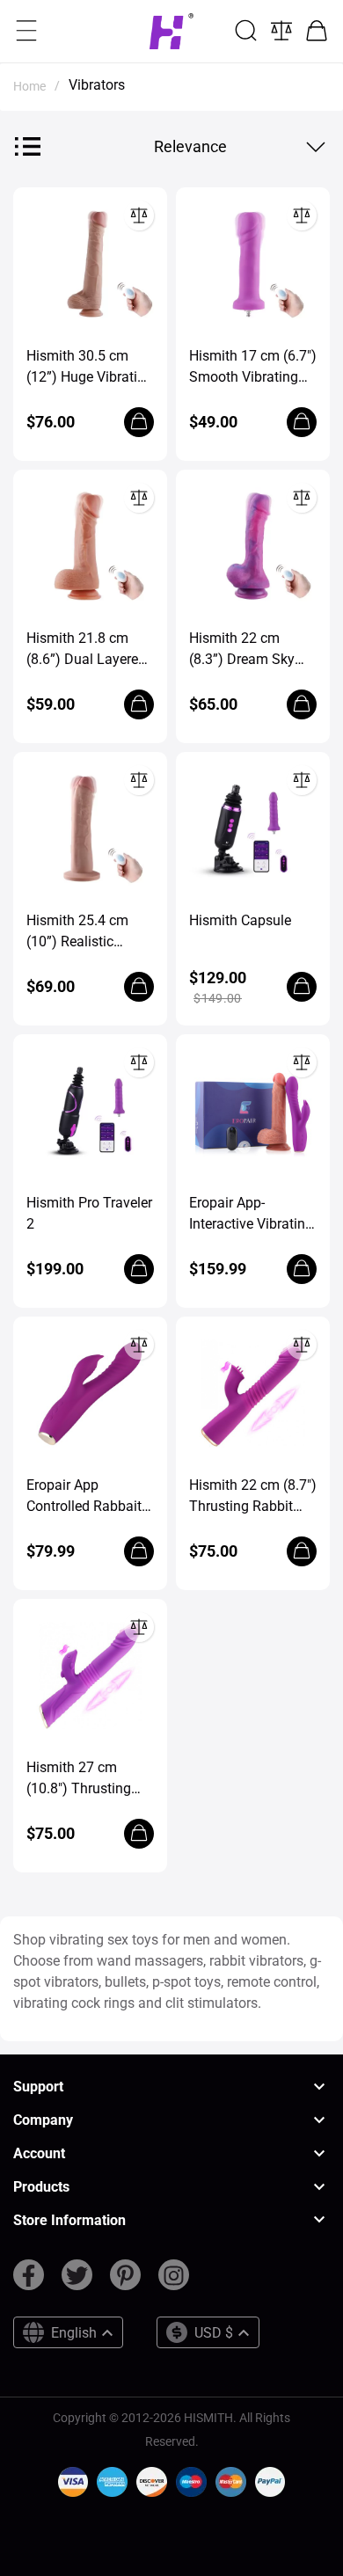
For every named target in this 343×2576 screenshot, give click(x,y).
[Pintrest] (125, 2282)
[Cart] (317, 31)
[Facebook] (29, 2282)
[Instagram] (174, 2282)
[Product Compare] (281, 31)
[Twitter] (77, 2282)
